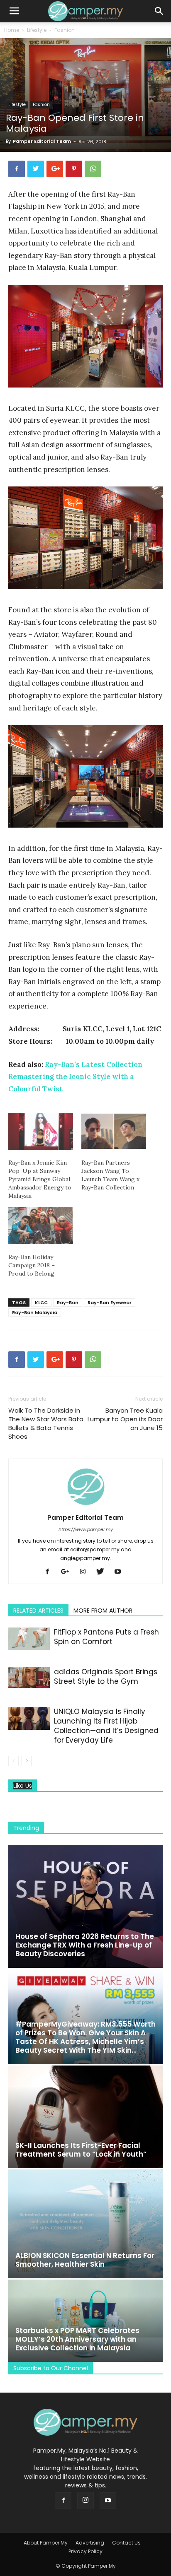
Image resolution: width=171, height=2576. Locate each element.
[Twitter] (103, 1572)
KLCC (41, 1302)
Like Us (23, 1786)
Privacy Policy (85, 2551)
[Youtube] (121, 1572)
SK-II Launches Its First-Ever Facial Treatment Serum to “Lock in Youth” (81, 2150)
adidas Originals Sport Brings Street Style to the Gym (106, 1677)
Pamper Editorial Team (42, 141)
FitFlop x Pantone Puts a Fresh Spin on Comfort (106, 1637)
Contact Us (126, 2543)
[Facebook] (50, 1572)
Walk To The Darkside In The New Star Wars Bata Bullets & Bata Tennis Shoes (46, 1423)
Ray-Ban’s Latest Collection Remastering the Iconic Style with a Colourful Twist (75, 1077)
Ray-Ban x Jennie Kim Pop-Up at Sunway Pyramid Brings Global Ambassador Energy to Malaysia (40, 1179)
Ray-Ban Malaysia (35, 1312)
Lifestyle (37, 30)
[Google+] (68, 1572)
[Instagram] (86, 1572)
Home (12, 30)
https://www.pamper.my (86, 1529)
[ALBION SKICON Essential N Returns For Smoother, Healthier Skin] (85, 2224)
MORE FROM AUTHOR (103, 1611)
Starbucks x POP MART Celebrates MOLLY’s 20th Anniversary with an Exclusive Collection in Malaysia (77, 2339)
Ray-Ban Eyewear (110, 1302)
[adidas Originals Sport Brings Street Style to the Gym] (29, 1678)
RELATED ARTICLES (38, 1611)
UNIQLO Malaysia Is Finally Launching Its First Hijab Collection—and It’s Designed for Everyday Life (106, 1726)
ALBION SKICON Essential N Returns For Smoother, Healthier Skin (85, 2260)
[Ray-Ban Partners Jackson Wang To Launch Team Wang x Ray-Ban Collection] (114, 1131)
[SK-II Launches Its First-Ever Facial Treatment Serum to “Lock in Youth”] (85, 2117)
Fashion (65, 30)
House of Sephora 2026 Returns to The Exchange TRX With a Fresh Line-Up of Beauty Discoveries (85, 1945)
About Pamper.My (46, 2543)
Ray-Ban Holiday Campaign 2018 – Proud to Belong (32, 1265)
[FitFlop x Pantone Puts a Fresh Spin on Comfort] (29, 1639)
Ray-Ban (68, 1302)
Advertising (90, 2543)
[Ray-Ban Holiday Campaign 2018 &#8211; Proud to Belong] (41, 1225)
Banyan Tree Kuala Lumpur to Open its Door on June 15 (125, 1419)
